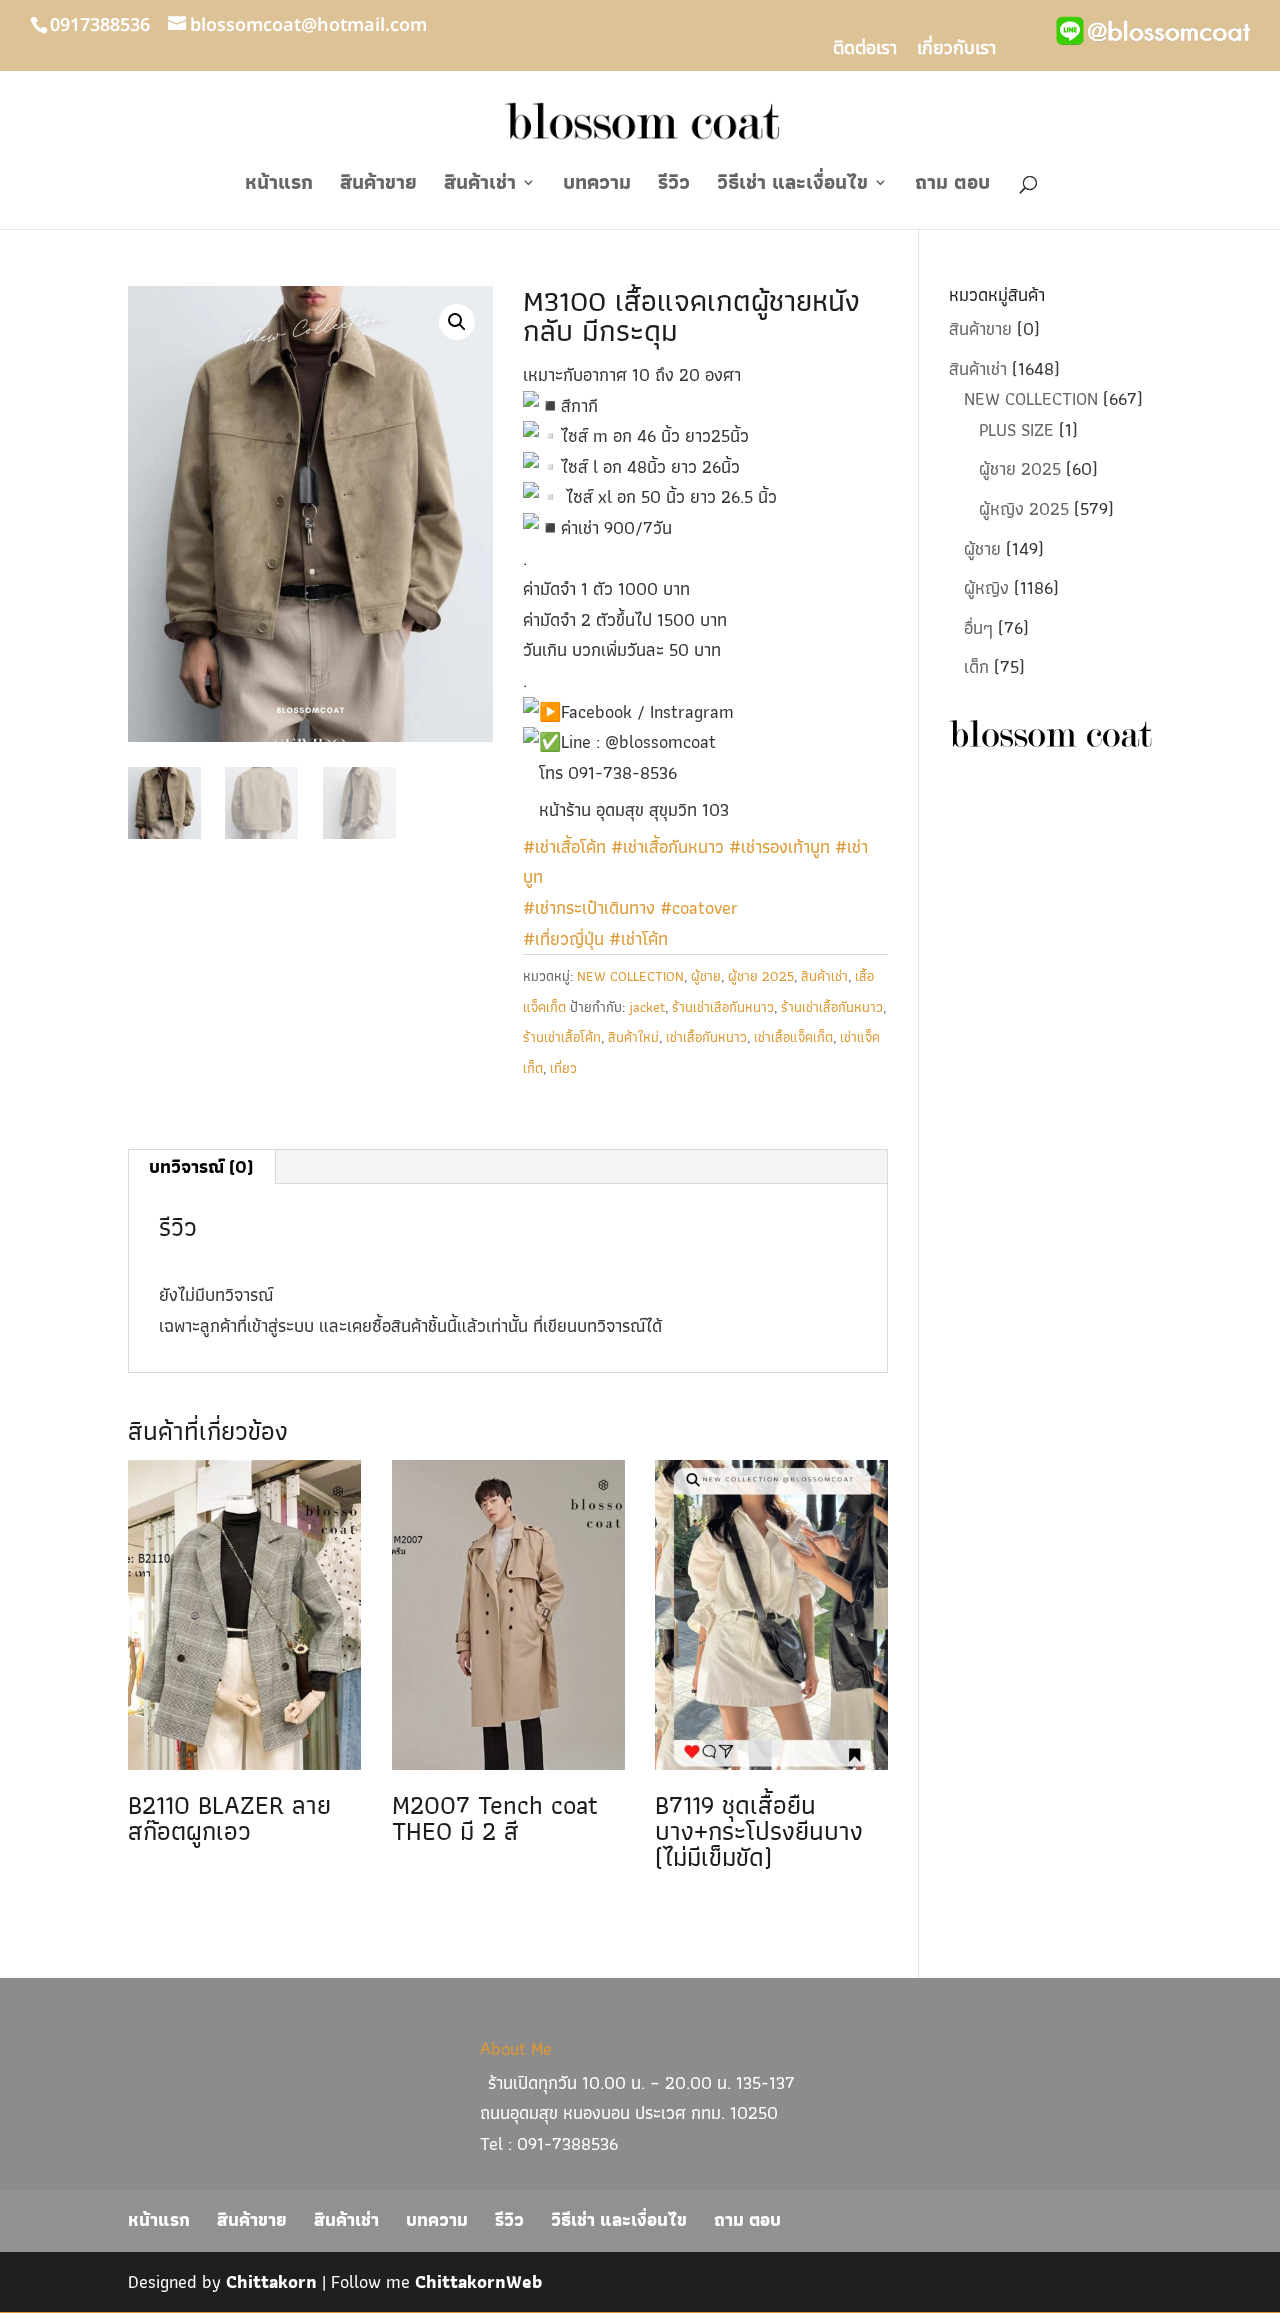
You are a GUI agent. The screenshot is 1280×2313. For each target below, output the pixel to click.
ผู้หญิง (986, 587)
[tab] (201, 1167)
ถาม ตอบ (952, 186)
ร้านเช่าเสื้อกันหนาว (832, 1007)
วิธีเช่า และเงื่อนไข (792, 186)
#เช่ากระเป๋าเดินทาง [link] (589, 907)
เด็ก (976, 666)
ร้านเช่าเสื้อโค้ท (562, 1037)
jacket (647, 1007)
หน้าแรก (279, 186)
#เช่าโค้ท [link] (638, 938)
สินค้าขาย (378, 186)
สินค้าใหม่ (633, 1037)
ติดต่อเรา (865, 51)
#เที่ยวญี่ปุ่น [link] (563, 938)
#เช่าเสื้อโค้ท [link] (564, 846)
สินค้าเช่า (480, 186)
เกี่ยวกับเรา (956, 51)
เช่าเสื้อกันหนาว (706, 1037)
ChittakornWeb (478, 2281)
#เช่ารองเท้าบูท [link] (779, 846)
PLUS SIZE (1016, 429)
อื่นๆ (978, 627)
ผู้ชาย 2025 (761, 976)
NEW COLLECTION (630, 976)
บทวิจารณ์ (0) (201, 1166)
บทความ (597, 186)
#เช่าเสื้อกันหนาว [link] (667, 846)
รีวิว (674, 186)
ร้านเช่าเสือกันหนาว (723, 1007)
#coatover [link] (699, 907)
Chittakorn (271, 2281)
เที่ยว (563, 1068)
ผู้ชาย (706, 976)
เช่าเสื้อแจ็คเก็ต (793, 1037)
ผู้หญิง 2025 (1024, 508)
